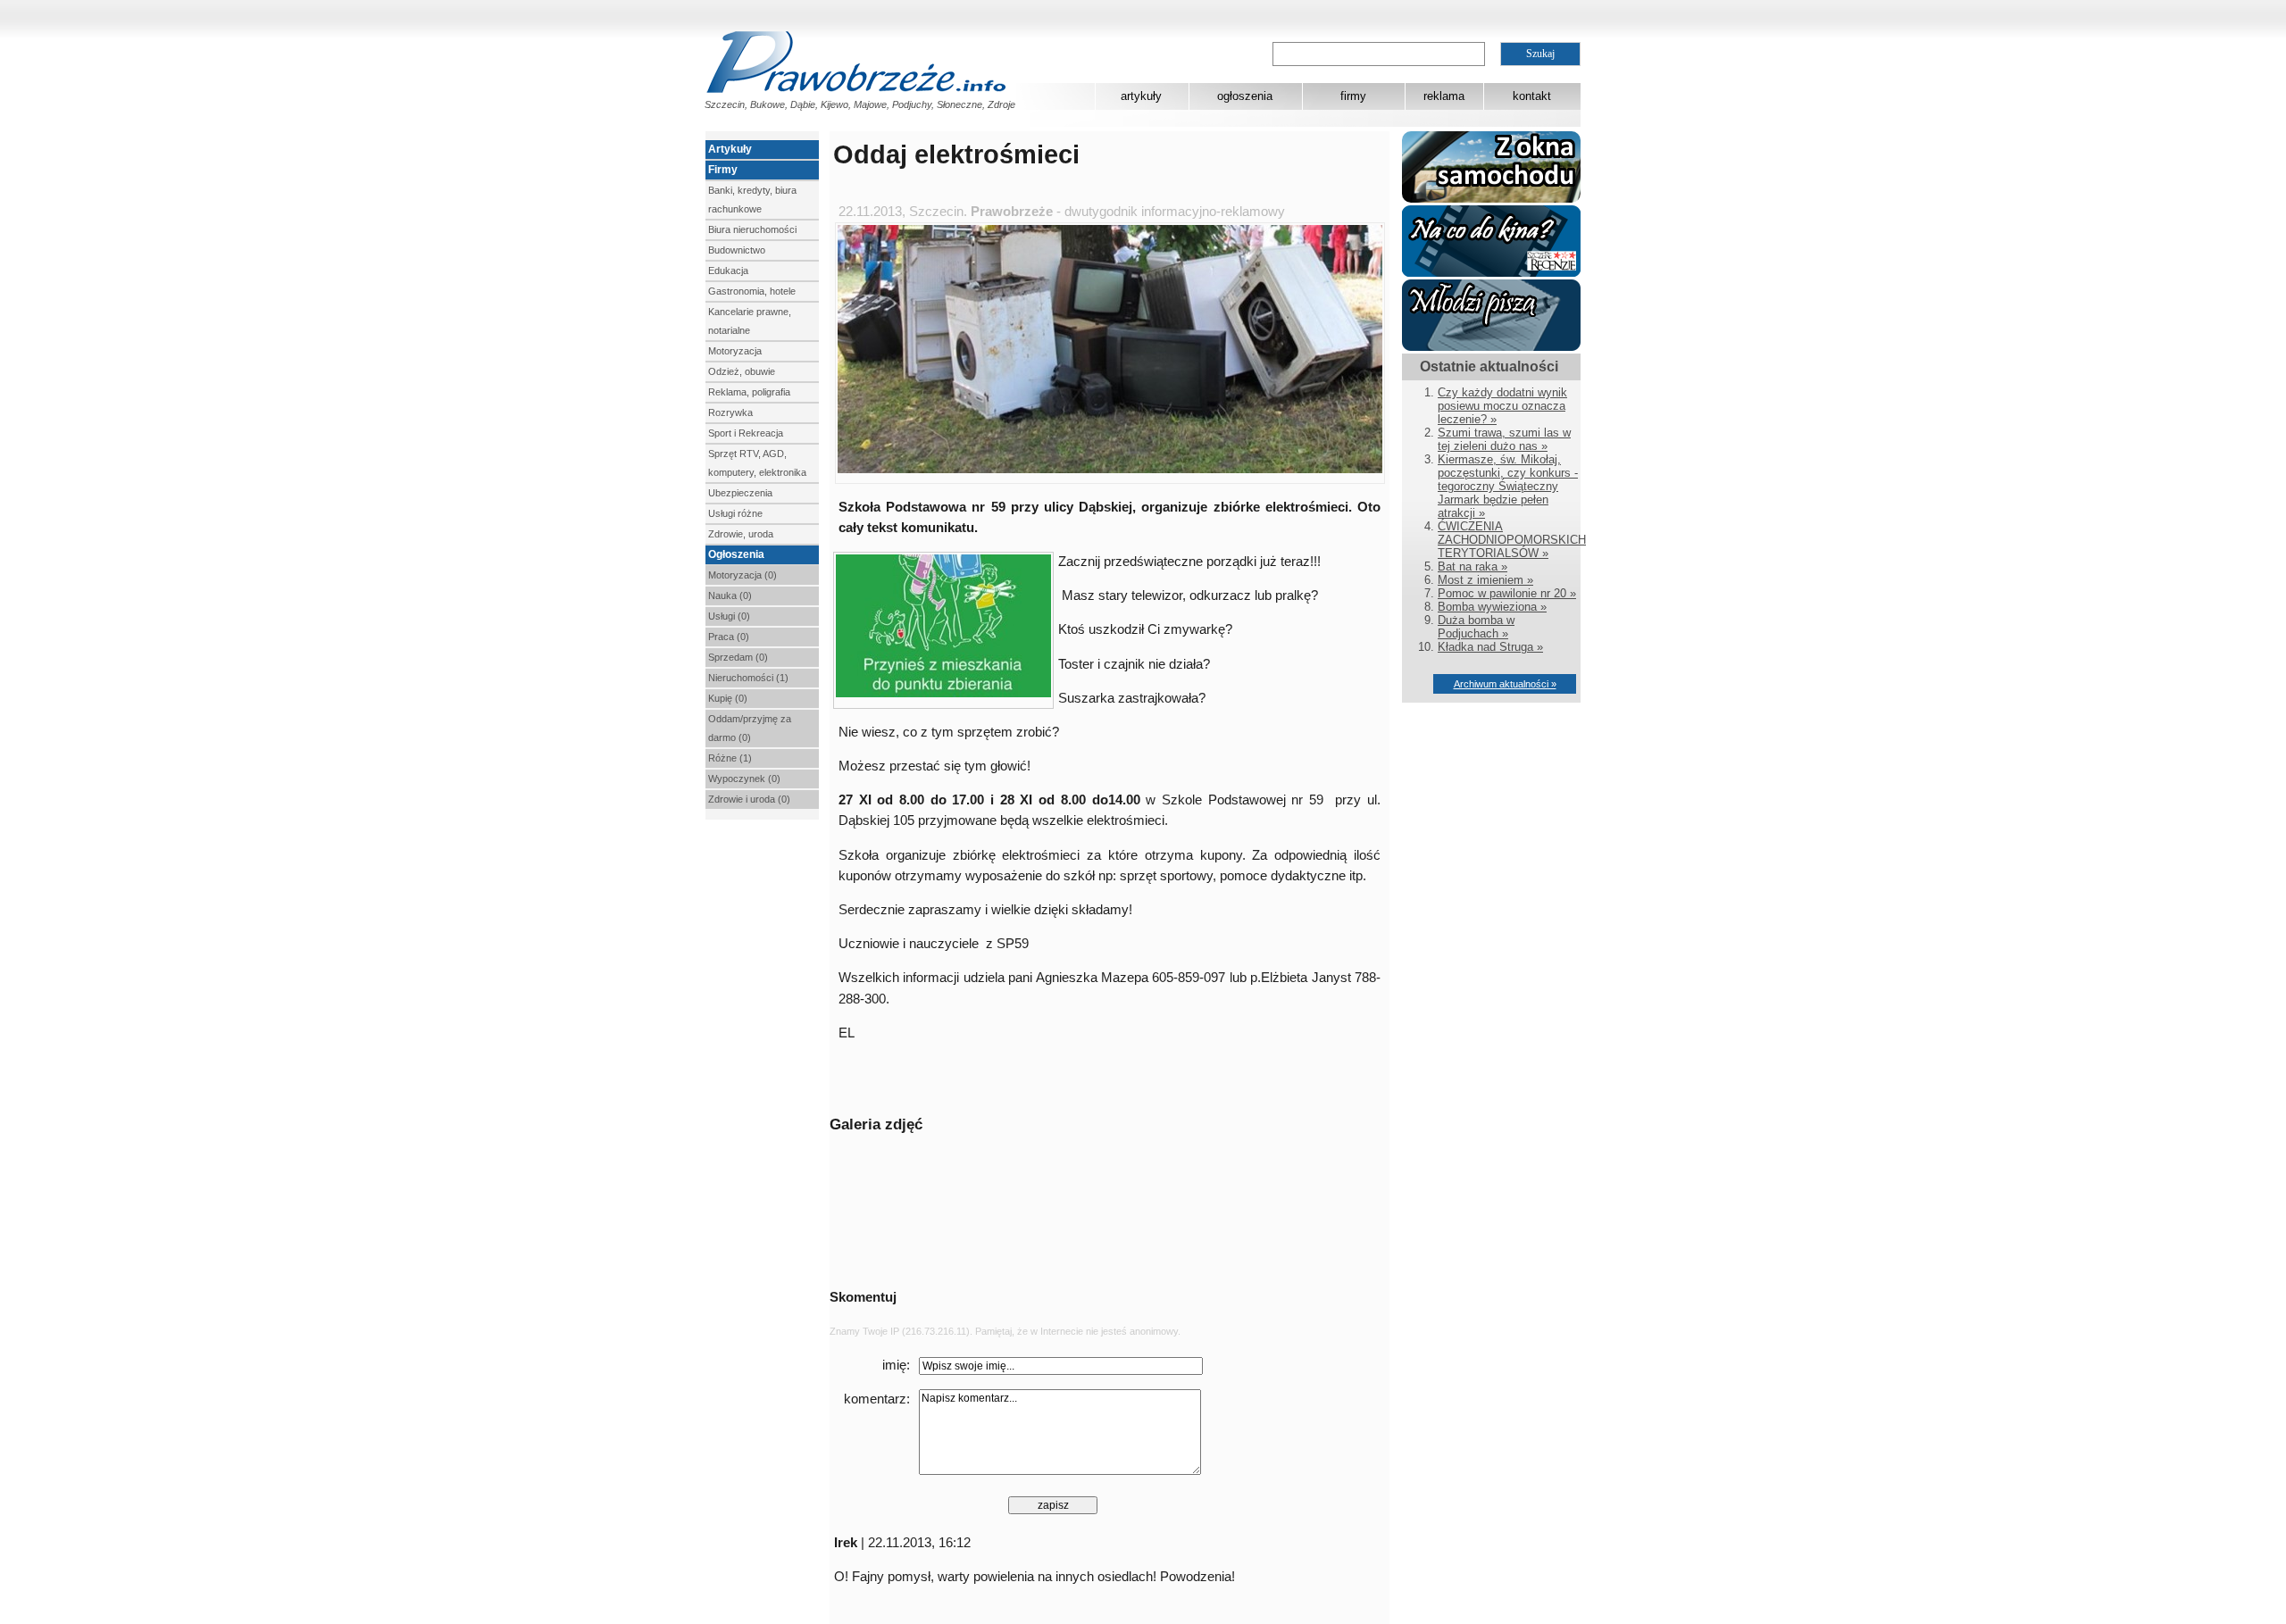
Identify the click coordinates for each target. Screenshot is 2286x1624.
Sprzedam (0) (738, 657)
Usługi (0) (729, 616)
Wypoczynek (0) (744, 779)
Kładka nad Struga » (1490, 647)
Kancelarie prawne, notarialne (750, 321)
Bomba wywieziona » (1492, 607)
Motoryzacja (735, 351)
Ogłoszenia (736, 554)
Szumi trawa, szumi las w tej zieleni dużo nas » (1504, 439)
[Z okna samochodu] (1491, 199)
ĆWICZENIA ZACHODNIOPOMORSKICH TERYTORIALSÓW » (1512, 540)
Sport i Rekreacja (746, 433)
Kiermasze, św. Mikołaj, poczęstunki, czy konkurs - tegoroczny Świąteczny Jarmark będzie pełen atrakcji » (1508, 486)
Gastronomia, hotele (752, 291)
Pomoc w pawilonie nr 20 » (1507, 593)
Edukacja (728, 271)
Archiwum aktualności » (1505, 684)
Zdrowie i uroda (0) (749, 799)
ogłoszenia (1245, 96)
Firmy (723, 170)
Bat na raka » (1473, 566)
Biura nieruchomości (752, 229)
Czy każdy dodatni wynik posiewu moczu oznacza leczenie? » (1502, 406)
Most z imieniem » (1485, 580)
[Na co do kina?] (1491, 273)
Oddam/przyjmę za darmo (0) (750, 728)
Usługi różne (735, 513)
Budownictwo (737, 250)
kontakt (1532, 96)
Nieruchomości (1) (748, 678)
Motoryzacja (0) (743, 575)
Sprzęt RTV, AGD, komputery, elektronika (757, 463)
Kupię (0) (728, 698)
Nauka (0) (730, 595)
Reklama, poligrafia (749, 392)
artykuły (1141, 96)
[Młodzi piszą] (1491, 347)
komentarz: (877, 1399)
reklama (1444, 96)
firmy (1353, 96)
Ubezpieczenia (740, 493)
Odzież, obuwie (742, 371)
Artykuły (730, 149)
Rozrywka (730, 412)
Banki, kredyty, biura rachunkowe (752, 200)
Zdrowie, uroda (741, 534)
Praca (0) (729, 637)
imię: (896, 1365)
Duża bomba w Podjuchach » (1476, 627)
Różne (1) (730, 758)
